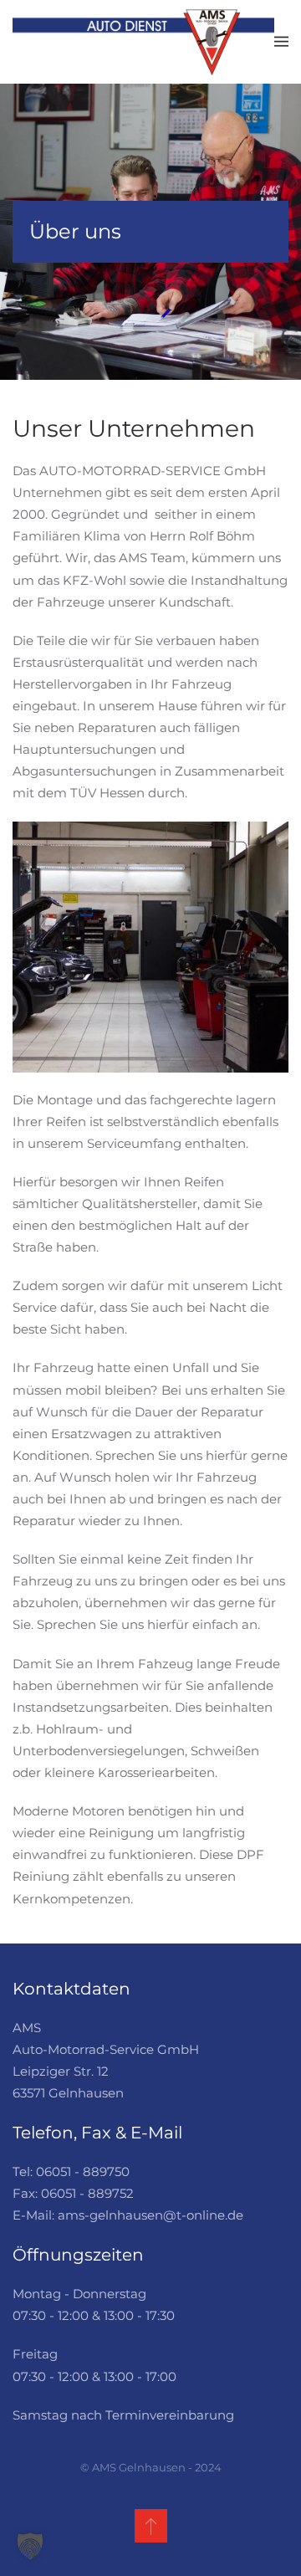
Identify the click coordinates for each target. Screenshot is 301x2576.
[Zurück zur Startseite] (143, 42)
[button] (281, 42)
